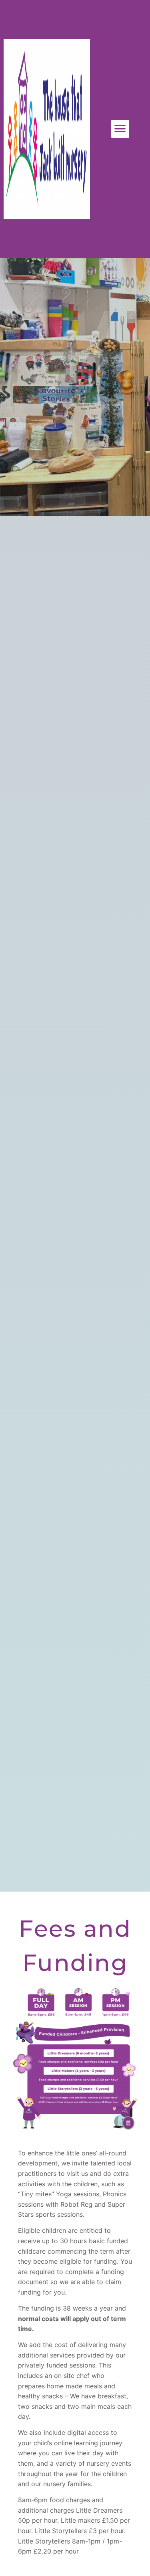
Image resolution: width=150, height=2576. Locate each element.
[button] (120, 129)
